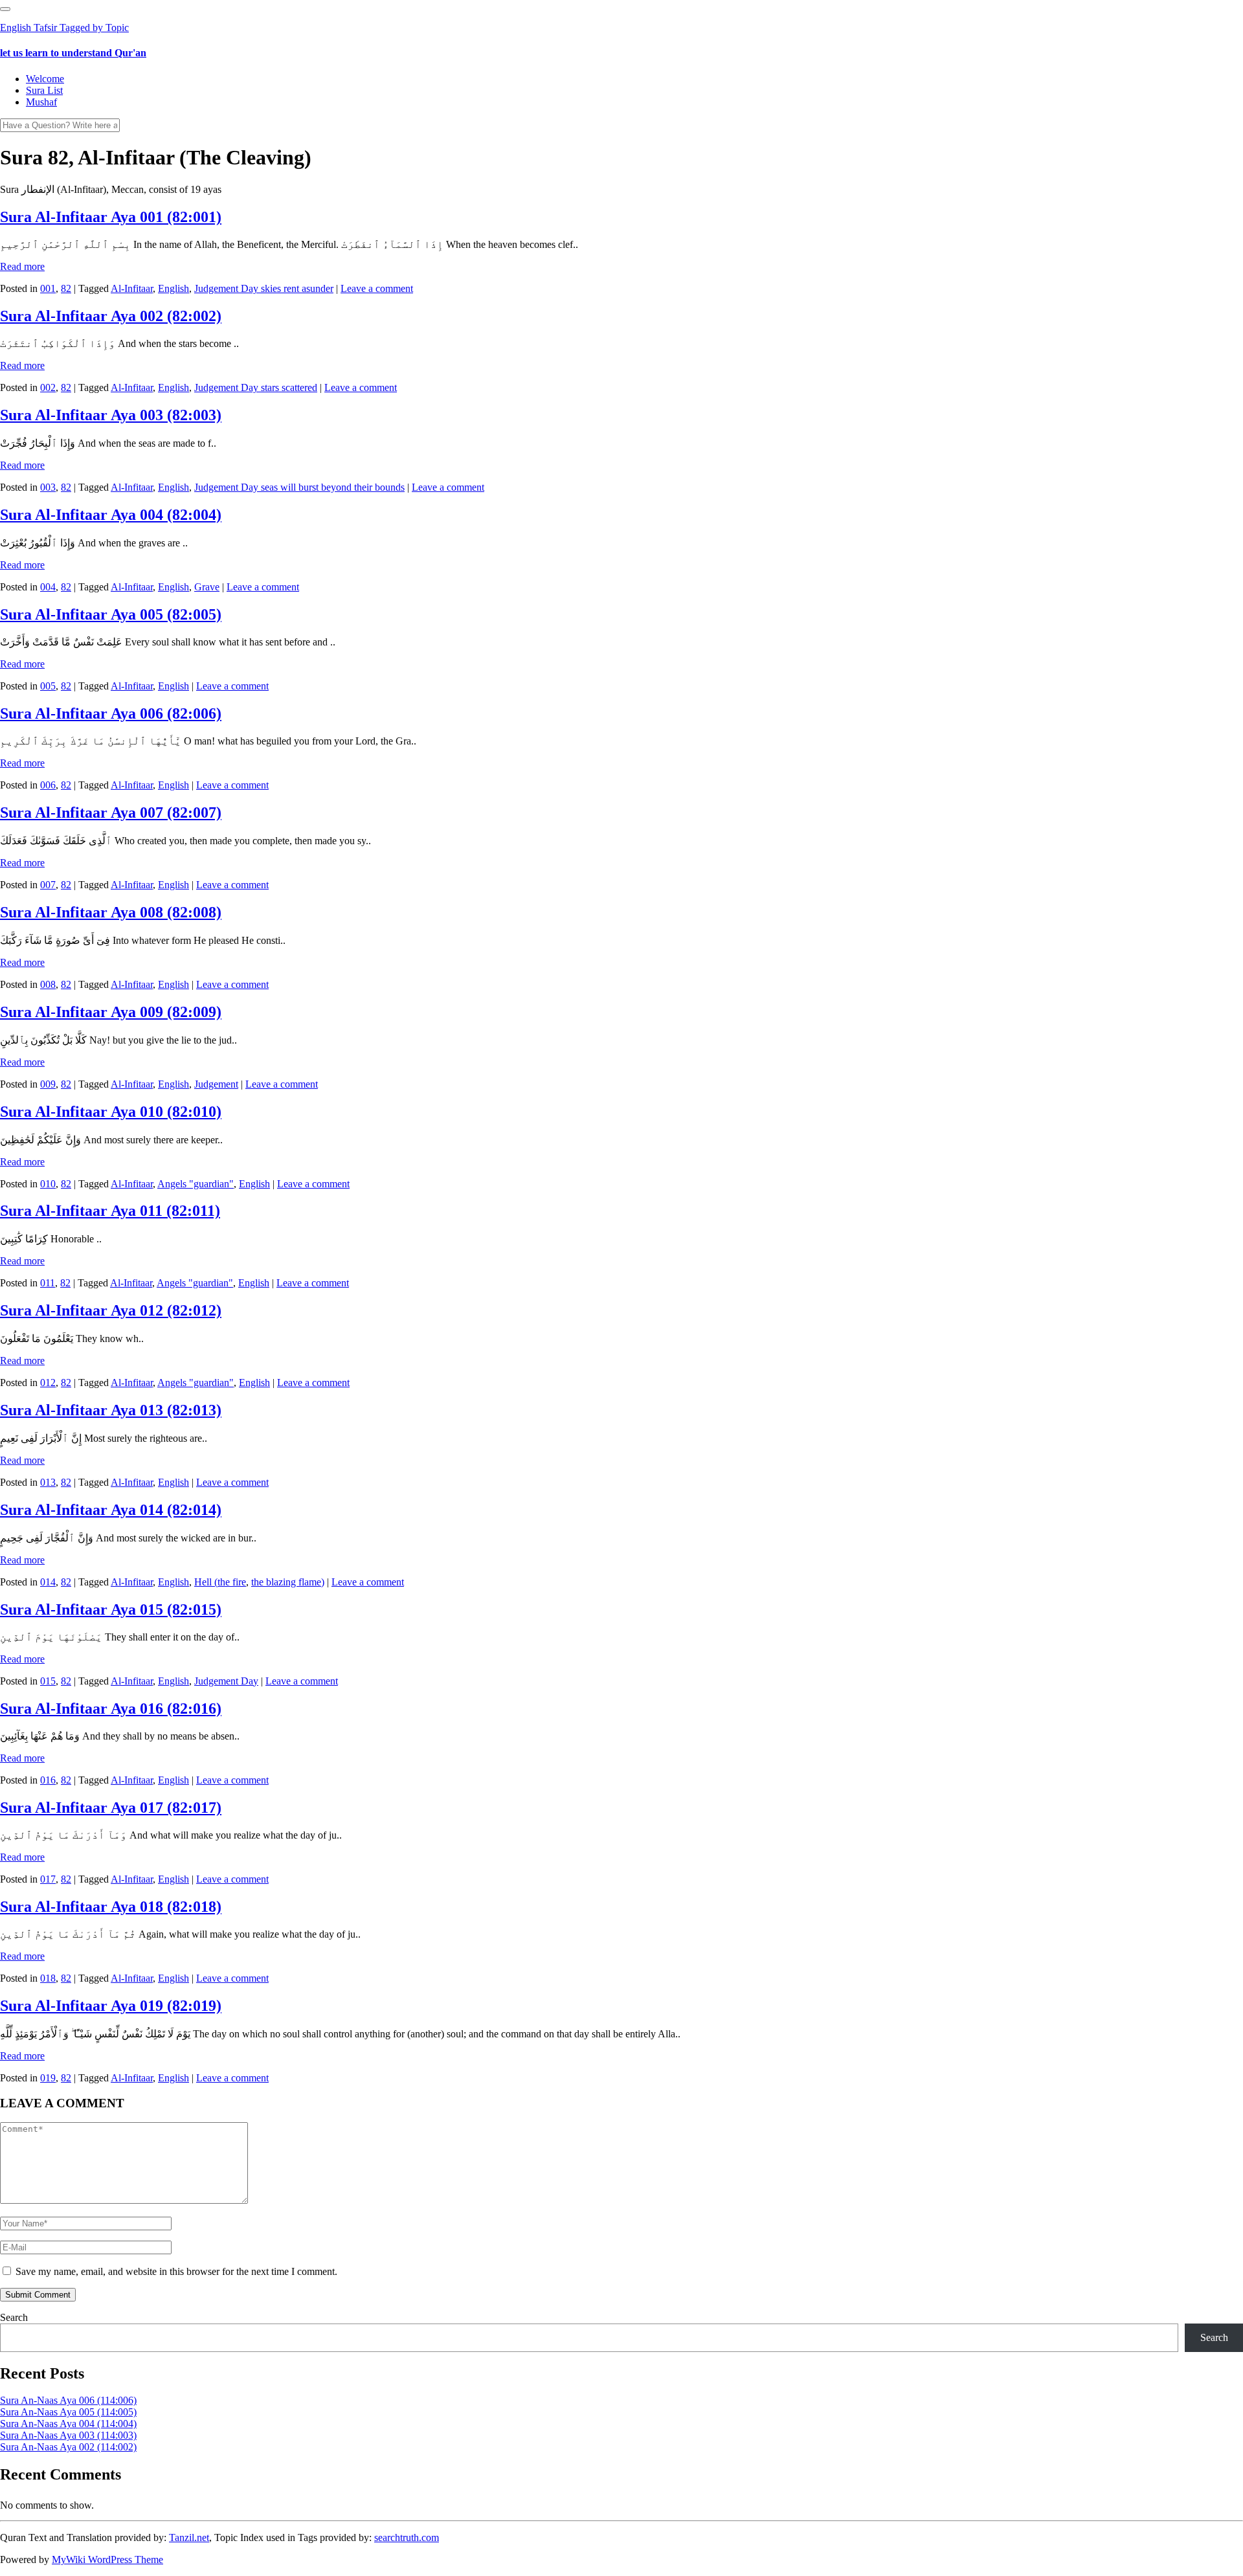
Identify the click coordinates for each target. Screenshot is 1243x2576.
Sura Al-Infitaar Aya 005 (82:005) (111, 614)
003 (48, 487)
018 (48, 1978)
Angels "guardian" (196, 1184)
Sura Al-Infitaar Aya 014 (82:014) (111, 1510)
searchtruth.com (407, 2537)
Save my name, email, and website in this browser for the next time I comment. (176, 2271)
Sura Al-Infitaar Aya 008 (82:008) (111, 912)
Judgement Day (226, 1681)
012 (48, 1383)
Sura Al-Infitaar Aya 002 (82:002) (111, 316)
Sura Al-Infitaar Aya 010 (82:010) (111, 1112)
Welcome (45, 79)
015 (48, 1681)
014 (48, 1582)
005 (48, 686)
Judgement (216, 1084)
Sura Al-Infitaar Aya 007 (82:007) (111, 812)
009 (48, 1084)
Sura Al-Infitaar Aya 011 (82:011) (110, 1211)
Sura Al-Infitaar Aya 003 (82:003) (111, 415)
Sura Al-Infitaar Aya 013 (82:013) (111, 1410)
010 (48, 1184)
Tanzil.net (189, 2537)
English (174, 288)
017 (48, 1879)
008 (48, 984)
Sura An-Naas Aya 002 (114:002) (68, 2447)
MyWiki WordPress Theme (107, 2559)
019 (48, 2078)
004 (48, 587)
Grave (207, 587)
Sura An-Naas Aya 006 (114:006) (68, 2400)
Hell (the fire (220, 1582)
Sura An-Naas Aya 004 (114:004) (68, 2424)
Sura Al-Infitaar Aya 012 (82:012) (111, 1310)
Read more (22, 266)
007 (48, 885)
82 (66, 288)
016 (48, 1780)
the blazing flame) (288, 1582)
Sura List (44, 90)
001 (48, 288)
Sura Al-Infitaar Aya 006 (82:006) (111, 713)
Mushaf (41, 102)
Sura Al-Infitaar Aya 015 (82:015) (111, 1609)
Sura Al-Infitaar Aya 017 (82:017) (111, 1808)
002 (48, 387)
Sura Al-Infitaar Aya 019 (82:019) (111, 2006)
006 (48, 785)
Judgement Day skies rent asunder (264, 288)
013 (48, 1482)
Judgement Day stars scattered (256, 387)
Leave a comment (377, 288)
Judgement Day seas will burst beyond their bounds (299, 487)
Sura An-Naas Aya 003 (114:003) (68, 2435)
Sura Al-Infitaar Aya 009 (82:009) (111, 1012)
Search (14, 2317)
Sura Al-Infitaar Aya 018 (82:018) (111, 1907)
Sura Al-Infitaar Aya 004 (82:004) (111, 515)
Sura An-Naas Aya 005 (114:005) (68, 2412)
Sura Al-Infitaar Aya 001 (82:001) (111, 217)
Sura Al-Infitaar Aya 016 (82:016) (111, 1708)
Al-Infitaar (132, 288)
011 (48, 1283)
